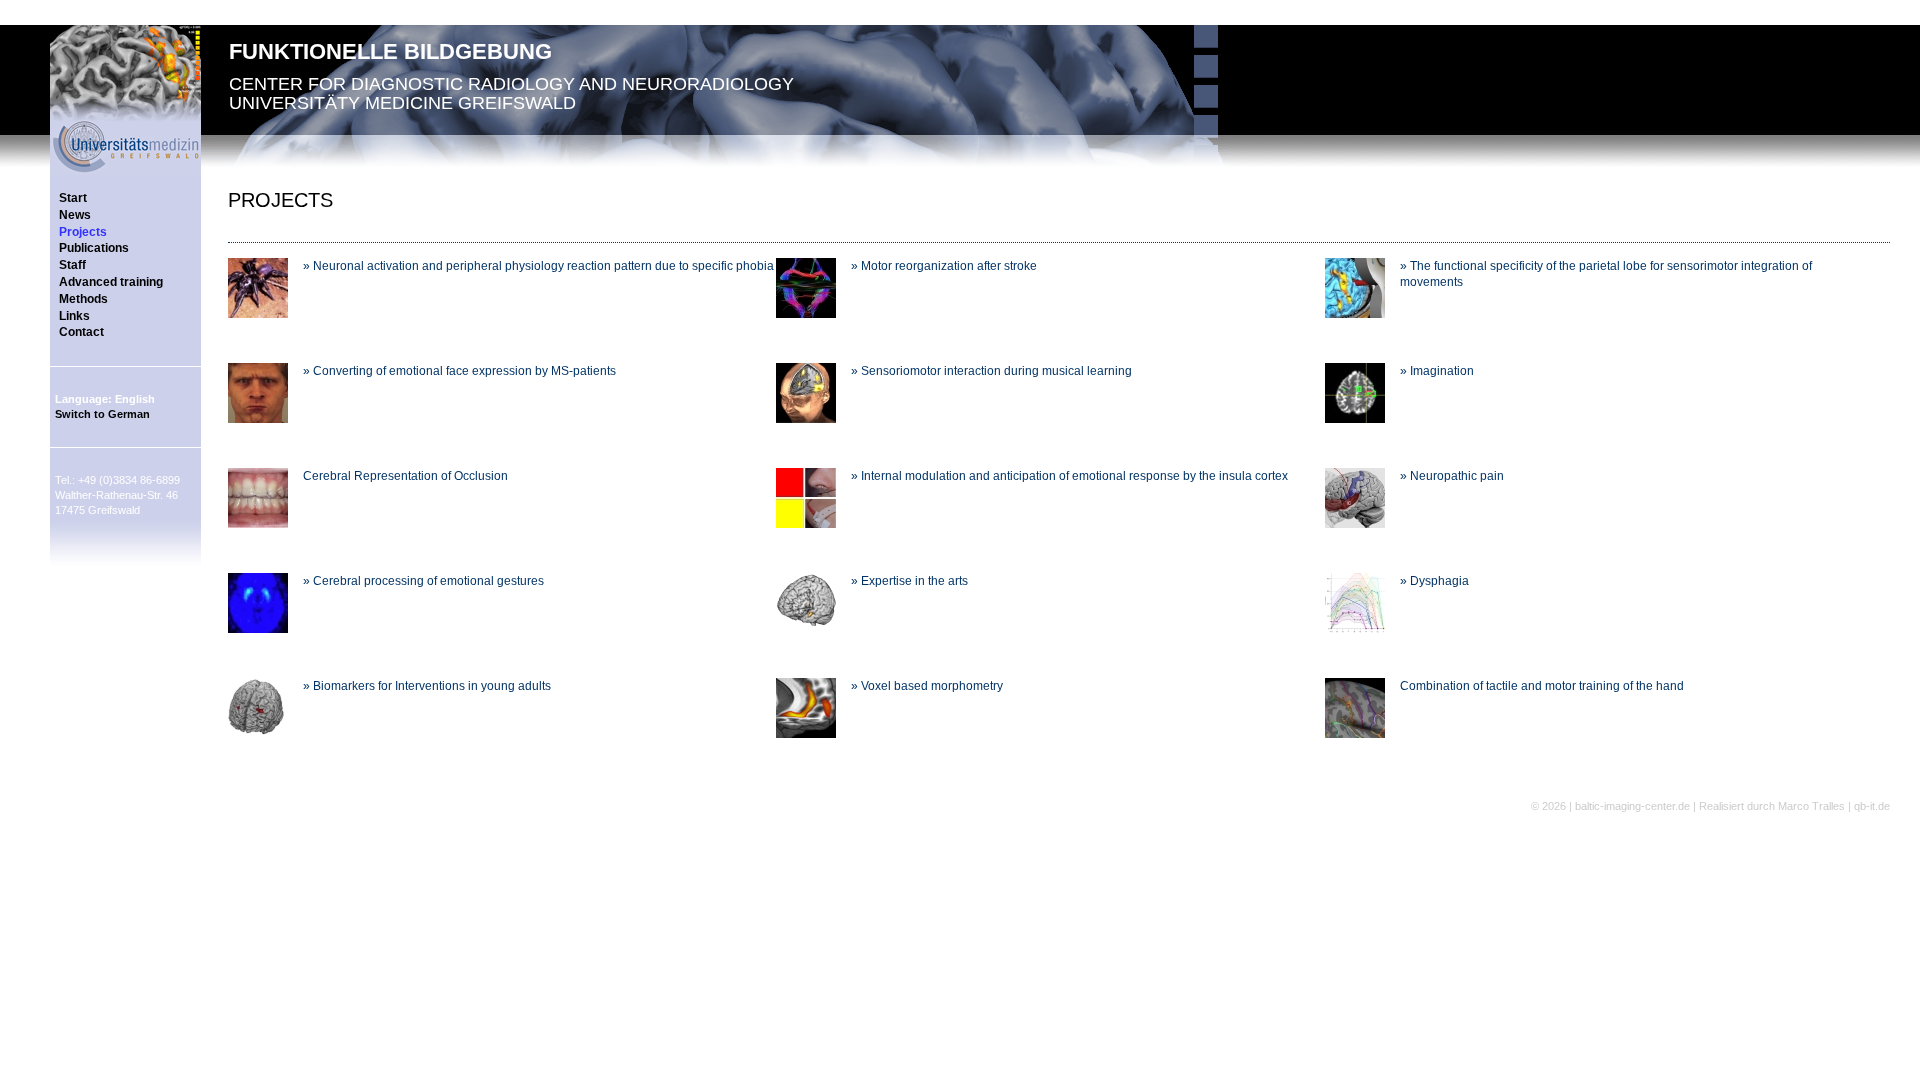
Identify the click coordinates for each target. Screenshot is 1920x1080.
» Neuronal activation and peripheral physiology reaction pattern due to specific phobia (538, 266)
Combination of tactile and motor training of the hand (1542, 686)
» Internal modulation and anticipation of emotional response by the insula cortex (1069, 476)
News (75, 215)
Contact (81, 332)
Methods (83, 299)
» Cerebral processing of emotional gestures (423, 581)
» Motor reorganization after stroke (944, 266)
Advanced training (111, 282)
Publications (94, 248)
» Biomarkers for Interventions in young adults (427, 686)
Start (73, 198)
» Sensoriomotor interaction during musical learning (991, 371)
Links (74, 316)
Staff (72, 265)
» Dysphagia (1434, 581)
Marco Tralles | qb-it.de (1834, 806)
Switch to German (102, 414)
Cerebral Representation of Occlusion (405, 476)
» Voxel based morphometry (927, 686)
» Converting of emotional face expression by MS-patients (459, 371)
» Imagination (1437, 371)
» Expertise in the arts (909, 581)
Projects (83, 232)
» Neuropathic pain (1452, 476)
